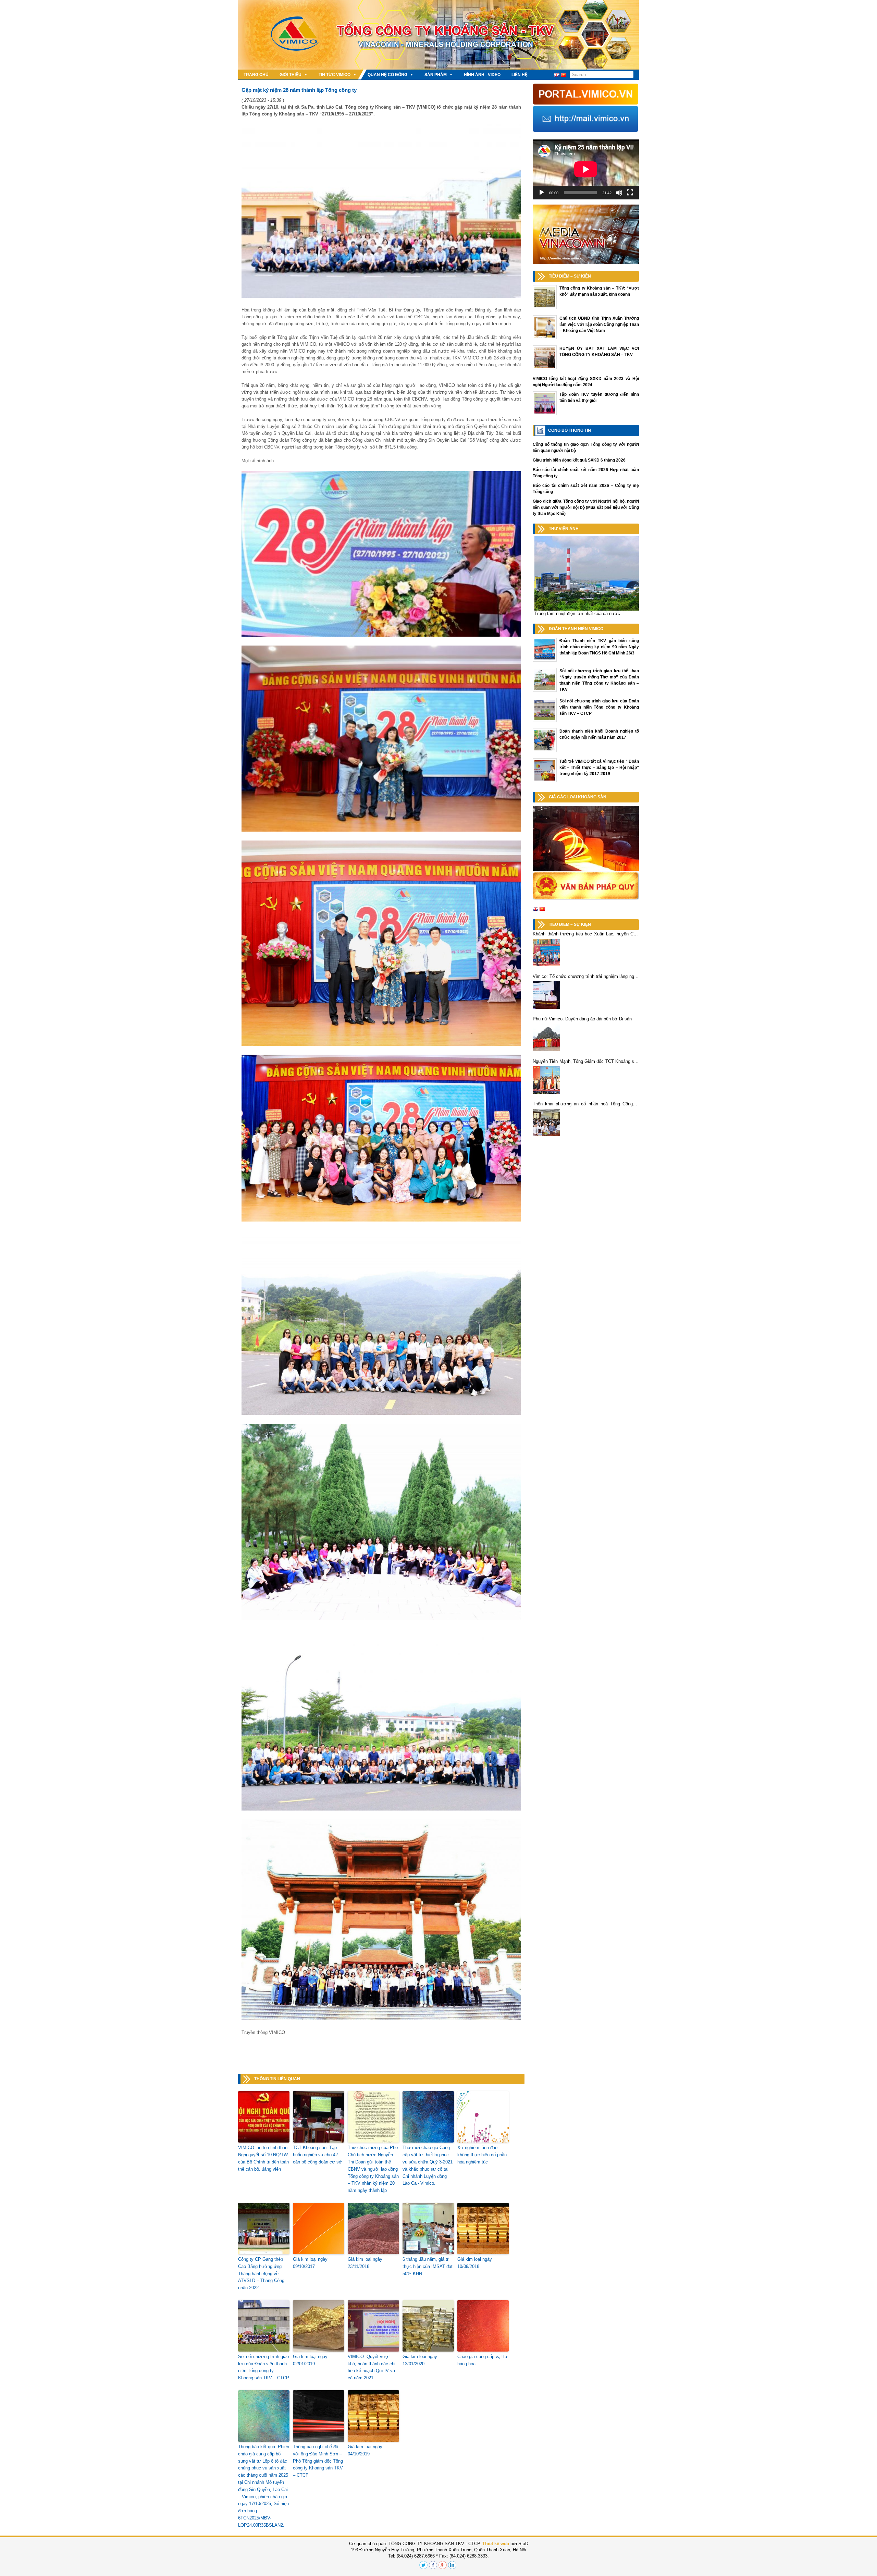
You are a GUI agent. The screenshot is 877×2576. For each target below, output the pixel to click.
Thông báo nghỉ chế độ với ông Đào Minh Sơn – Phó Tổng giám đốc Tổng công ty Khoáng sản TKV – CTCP (318, 2461)
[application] (586, 169)
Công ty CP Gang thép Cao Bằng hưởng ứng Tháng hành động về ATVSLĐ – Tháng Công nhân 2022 (261, 2273)
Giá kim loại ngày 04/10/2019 (365, 2450)
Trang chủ (256, 75)
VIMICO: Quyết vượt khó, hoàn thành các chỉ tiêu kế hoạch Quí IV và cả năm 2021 (372, 2367)
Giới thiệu (291, 75)
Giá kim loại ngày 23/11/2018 (365, 2263)
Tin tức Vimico (335, 75)
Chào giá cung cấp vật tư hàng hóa (483, 2360)
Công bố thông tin (570, 430)
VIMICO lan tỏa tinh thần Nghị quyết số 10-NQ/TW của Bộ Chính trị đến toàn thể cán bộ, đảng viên (263, 2158)
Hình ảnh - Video (482, 75)
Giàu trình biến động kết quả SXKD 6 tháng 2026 (579, 460)
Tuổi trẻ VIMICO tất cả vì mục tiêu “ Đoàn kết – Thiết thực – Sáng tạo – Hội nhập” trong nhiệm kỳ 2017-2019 (599, 768)
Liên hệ (520, 75)
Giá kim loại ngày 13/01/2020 (420, 2360)
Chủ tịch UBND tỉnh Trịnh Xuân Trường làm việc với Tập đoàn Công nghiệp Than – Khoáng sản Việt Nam (599, 324)
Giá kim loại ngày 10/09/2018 (475, 2263)
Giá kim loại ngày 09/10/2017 (310, 2263)
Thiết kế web (496, 2544)
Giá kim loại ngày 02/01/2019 (310, 2360)
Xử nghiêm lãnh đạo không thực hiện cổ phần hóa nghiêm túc (482, 2155)
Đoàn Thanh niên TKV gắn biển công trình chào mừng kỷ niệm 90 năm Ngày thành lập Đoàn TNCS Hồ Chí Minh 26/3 (599, 647)
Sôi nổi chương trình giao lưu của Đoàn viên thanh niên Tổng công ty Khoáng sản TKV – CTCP (264, 2367)
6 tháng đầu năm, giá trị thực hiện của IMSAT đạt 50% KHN (428, 2266)
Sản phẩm (436, 75)
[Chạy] (542, 193)
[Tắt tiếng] (619, 193)
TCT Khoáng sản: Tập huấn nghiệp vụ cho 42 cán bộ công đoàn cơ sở (317, 2155)
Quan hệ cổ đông (387, 75)
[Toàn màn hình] (630, 193)
